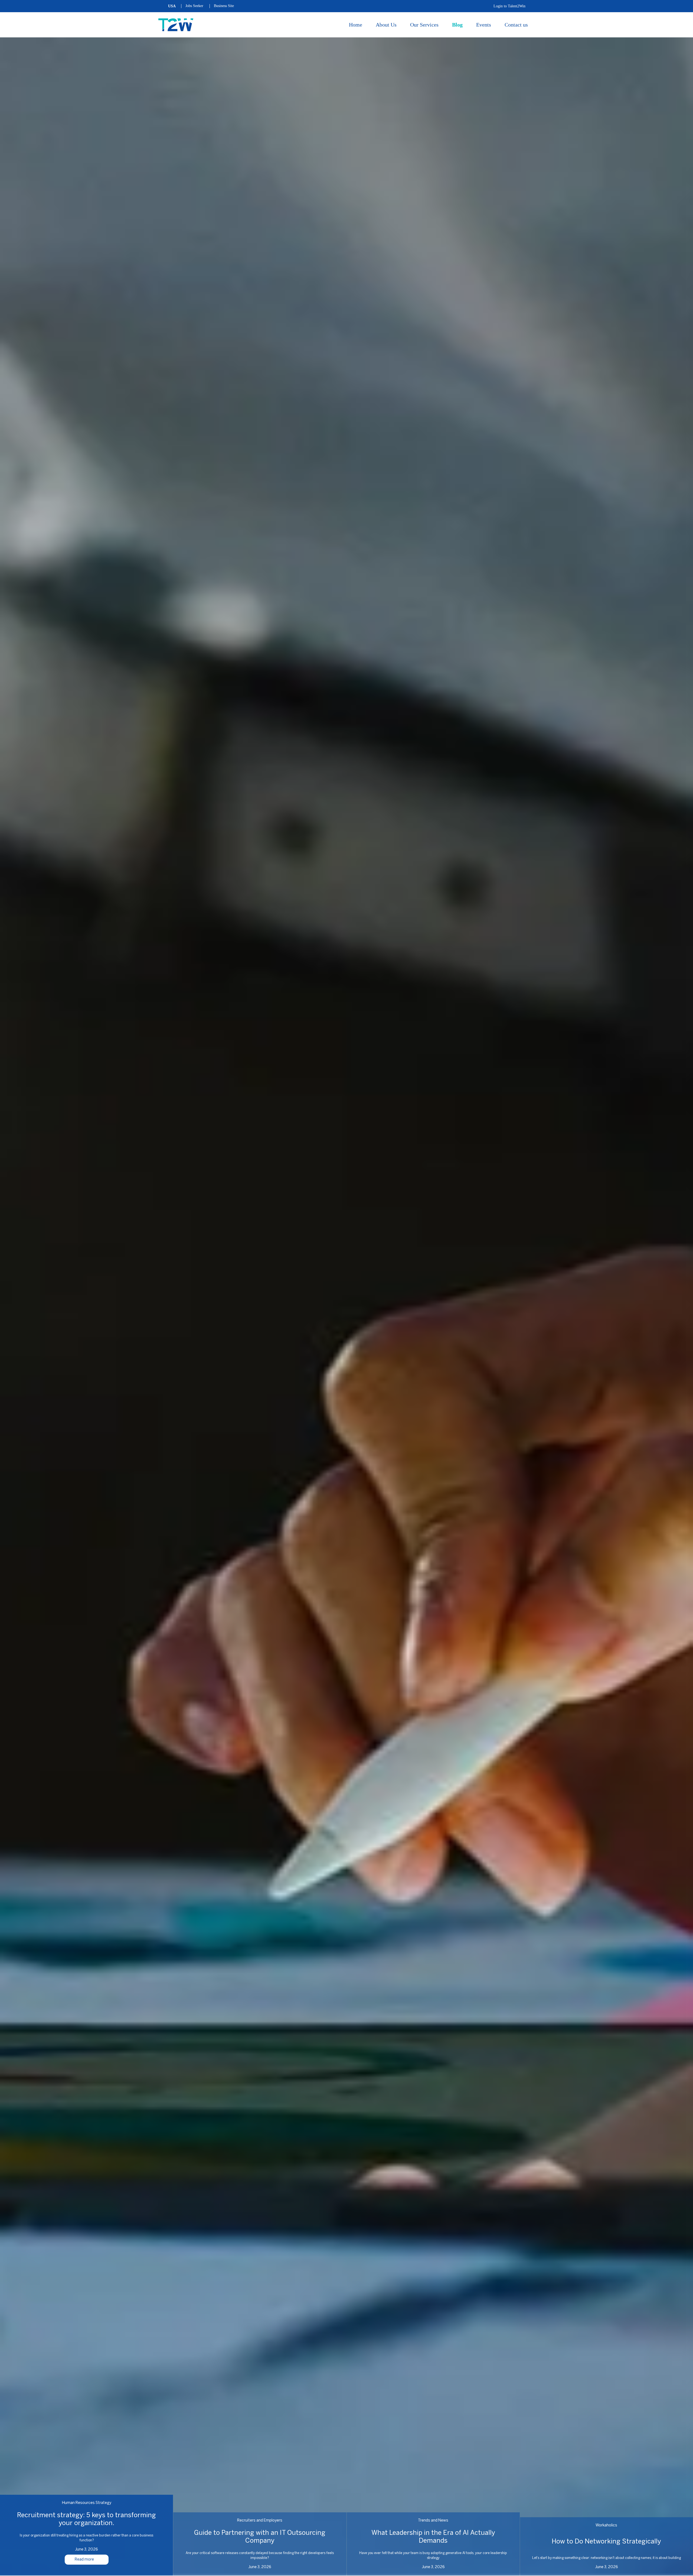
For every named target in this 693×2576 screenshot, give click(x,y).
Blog (457, 25)
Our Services (424, 25)
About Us (386, 25)
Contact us (516, 25)
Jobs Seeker (194, 6)
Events (484, 25)
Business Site (224, 6)
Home (356, 25)
